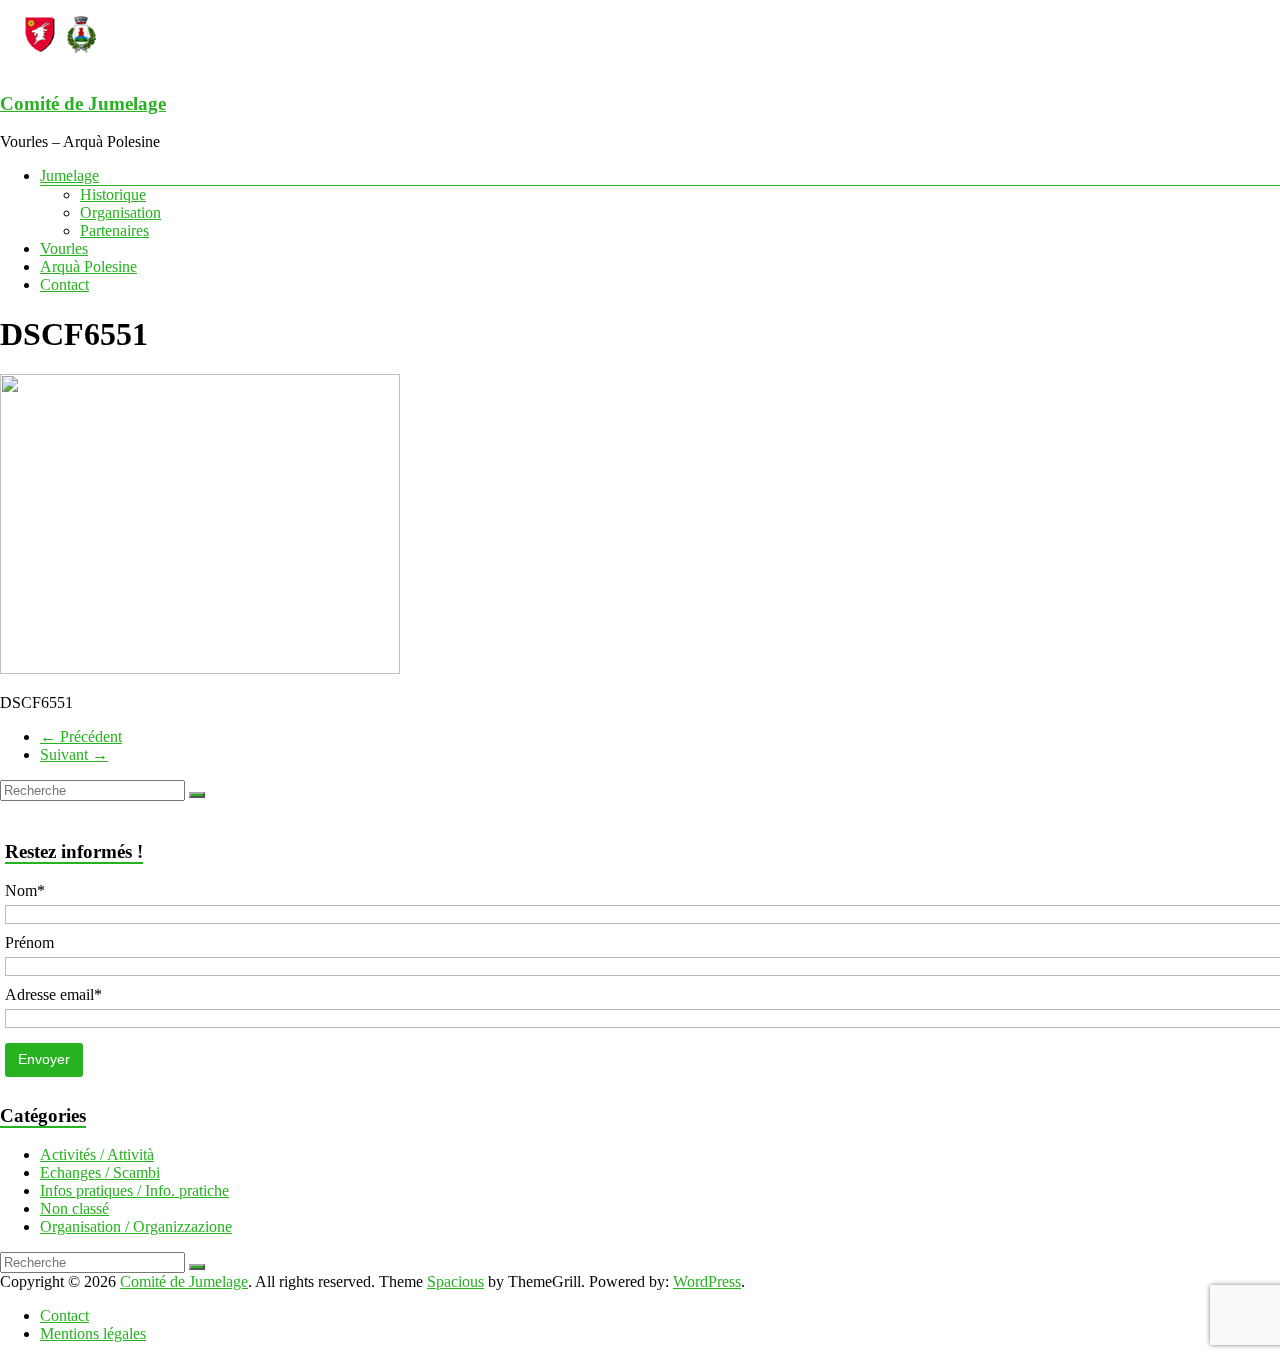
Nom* (25, 890)
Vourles (64, 248)
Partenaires (114, 230)
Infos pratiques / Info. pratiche (134, 1190)
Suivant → (74, 754)
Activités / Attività (97, 1154)
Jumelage (69, 175)
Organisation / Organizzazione (136, 1226)
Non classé (74, 1208)
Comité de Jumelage (83, 103)
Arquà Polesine (88, 266)
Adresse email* (53, 994)
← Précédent (81, 736)
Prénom (29, 942)
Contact (64, 284)
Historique (113, 194)
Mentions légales (93, 1333)
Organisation (120, 212)
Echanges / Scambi (100, 1172)
